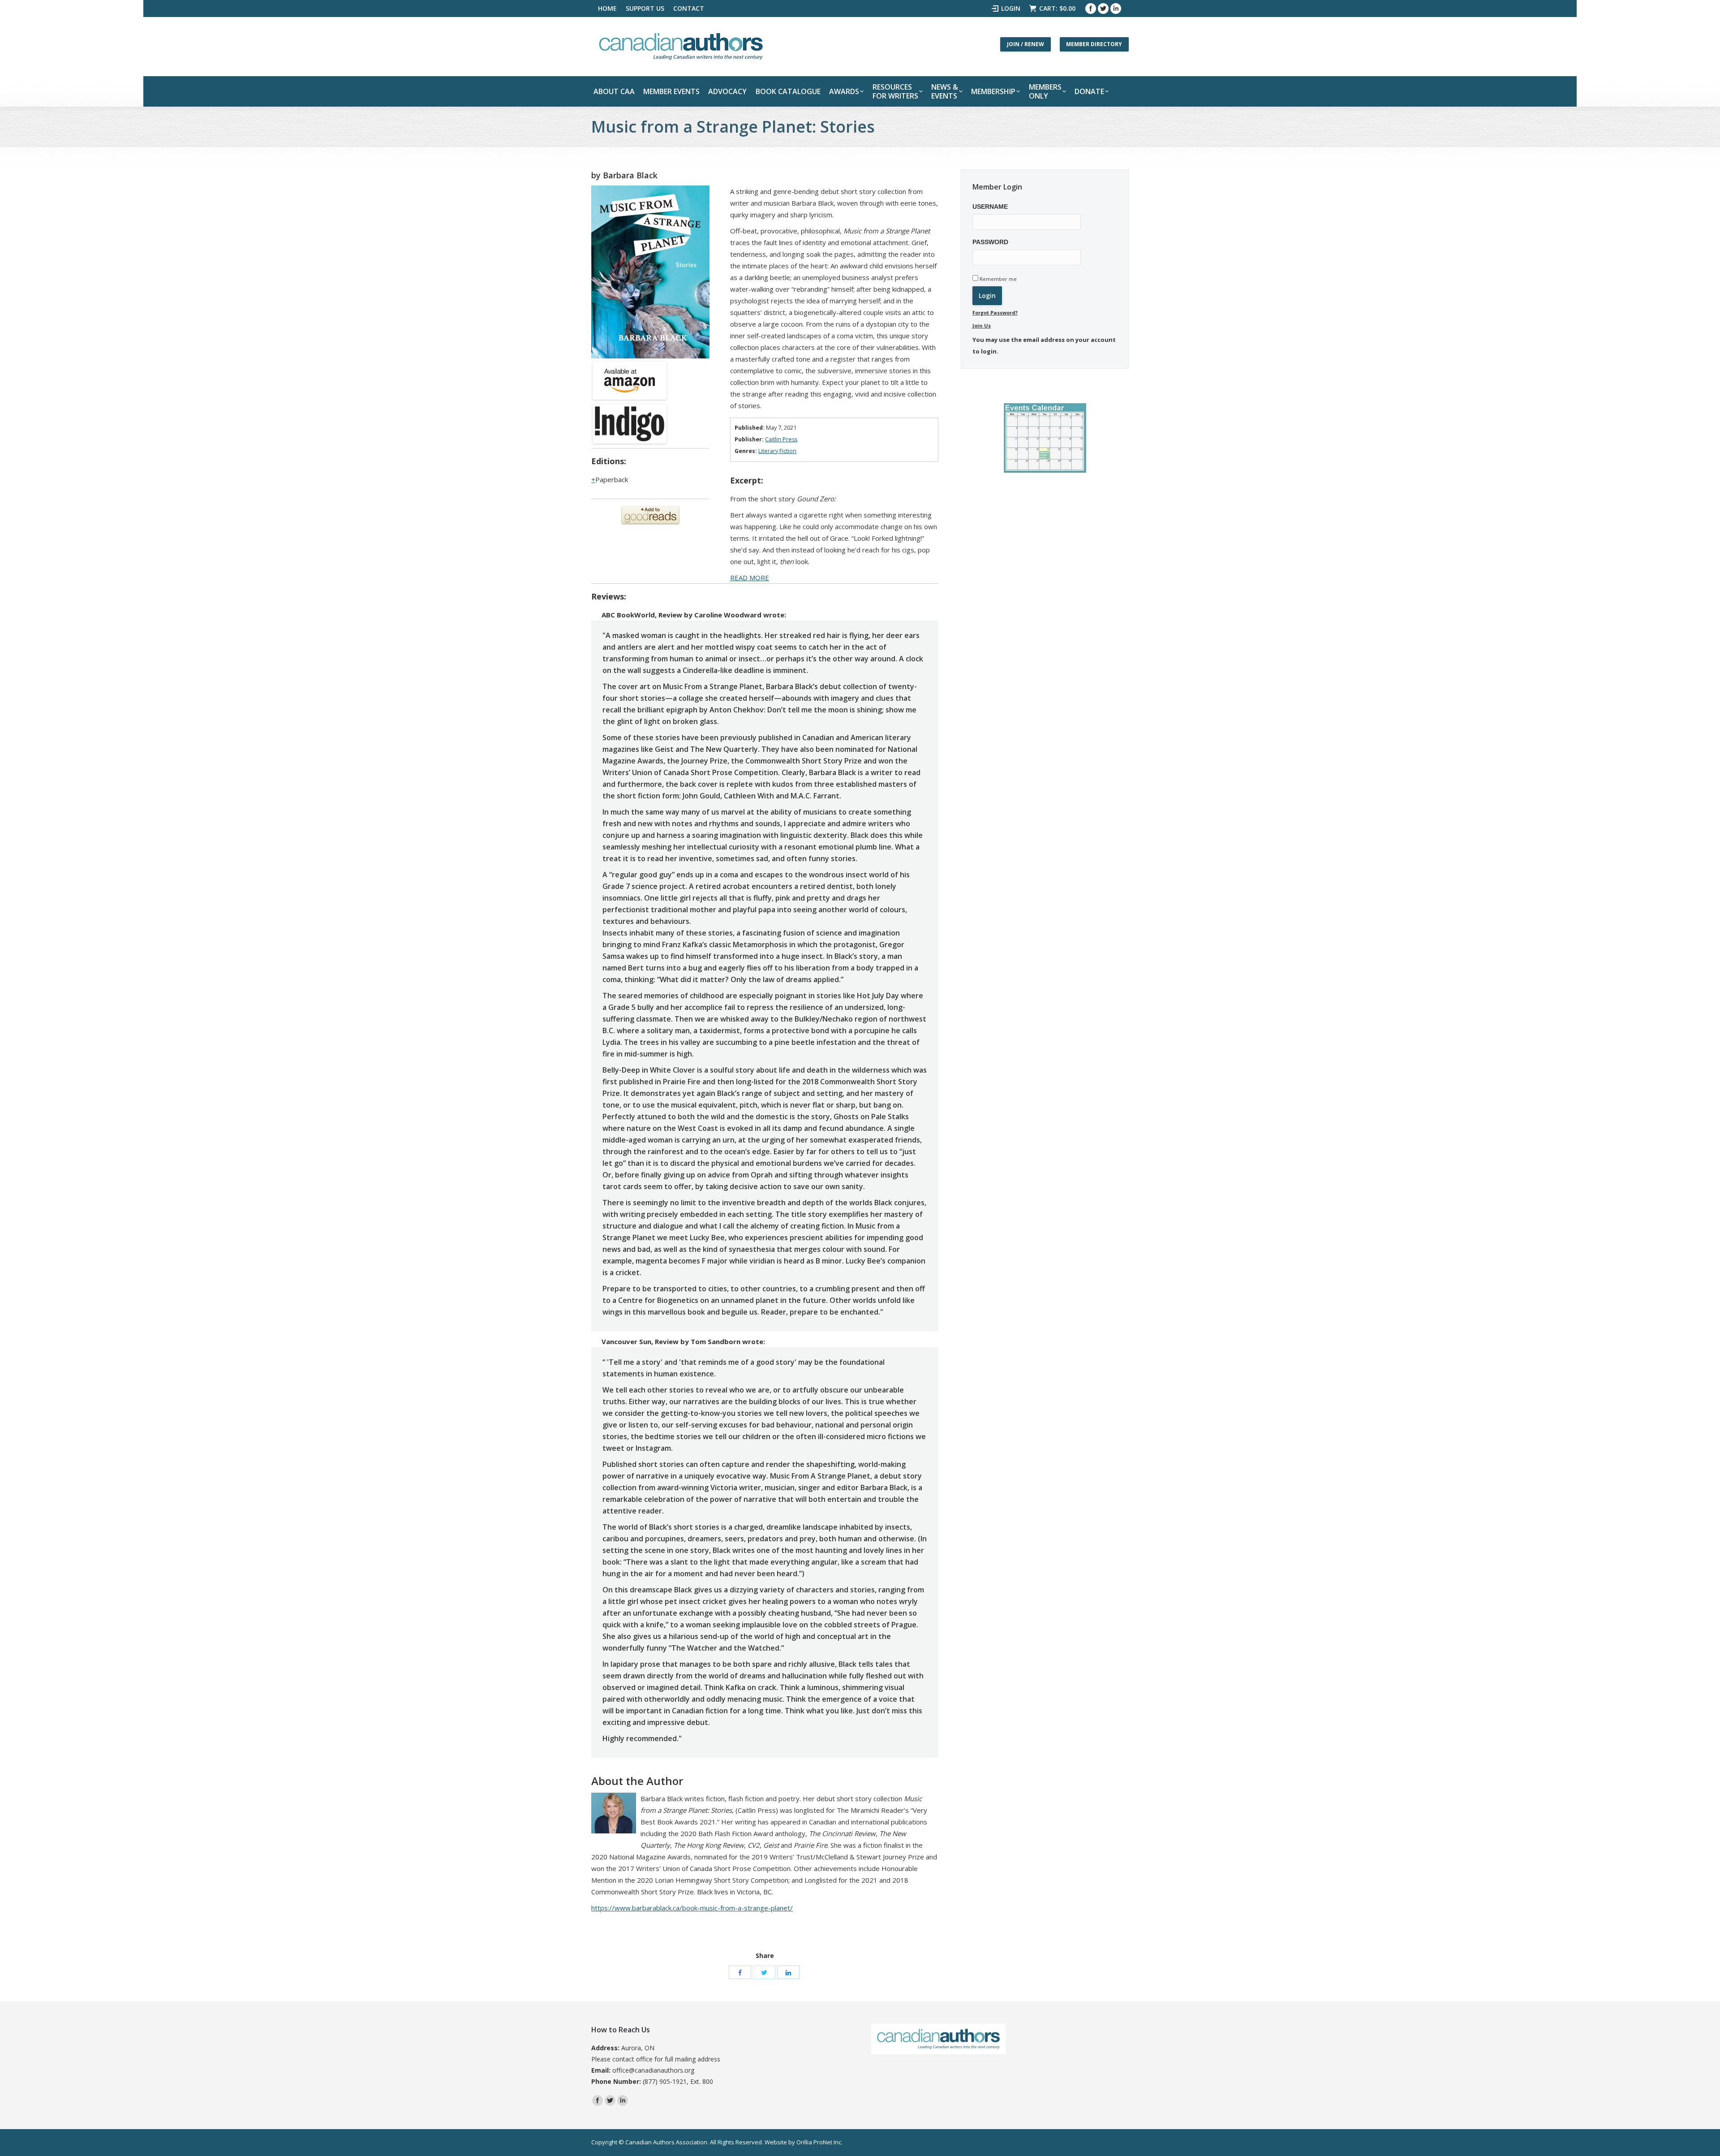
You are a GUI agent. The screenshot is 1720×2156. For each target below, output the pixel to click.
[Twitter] (1103, 9)
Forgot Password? (995, 313)
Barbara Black (630, 175)
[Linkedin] (1116, 9)
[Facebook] (1091, 9)
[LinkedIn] (788, 1972)
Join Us (982, 326)
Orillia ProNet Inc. (819, 2142)
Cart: (1057, 8)
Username (990, 207)
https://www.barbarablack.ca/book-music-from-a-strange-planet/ (692, 1908)
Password (990, 242)
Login (1011, 8)
